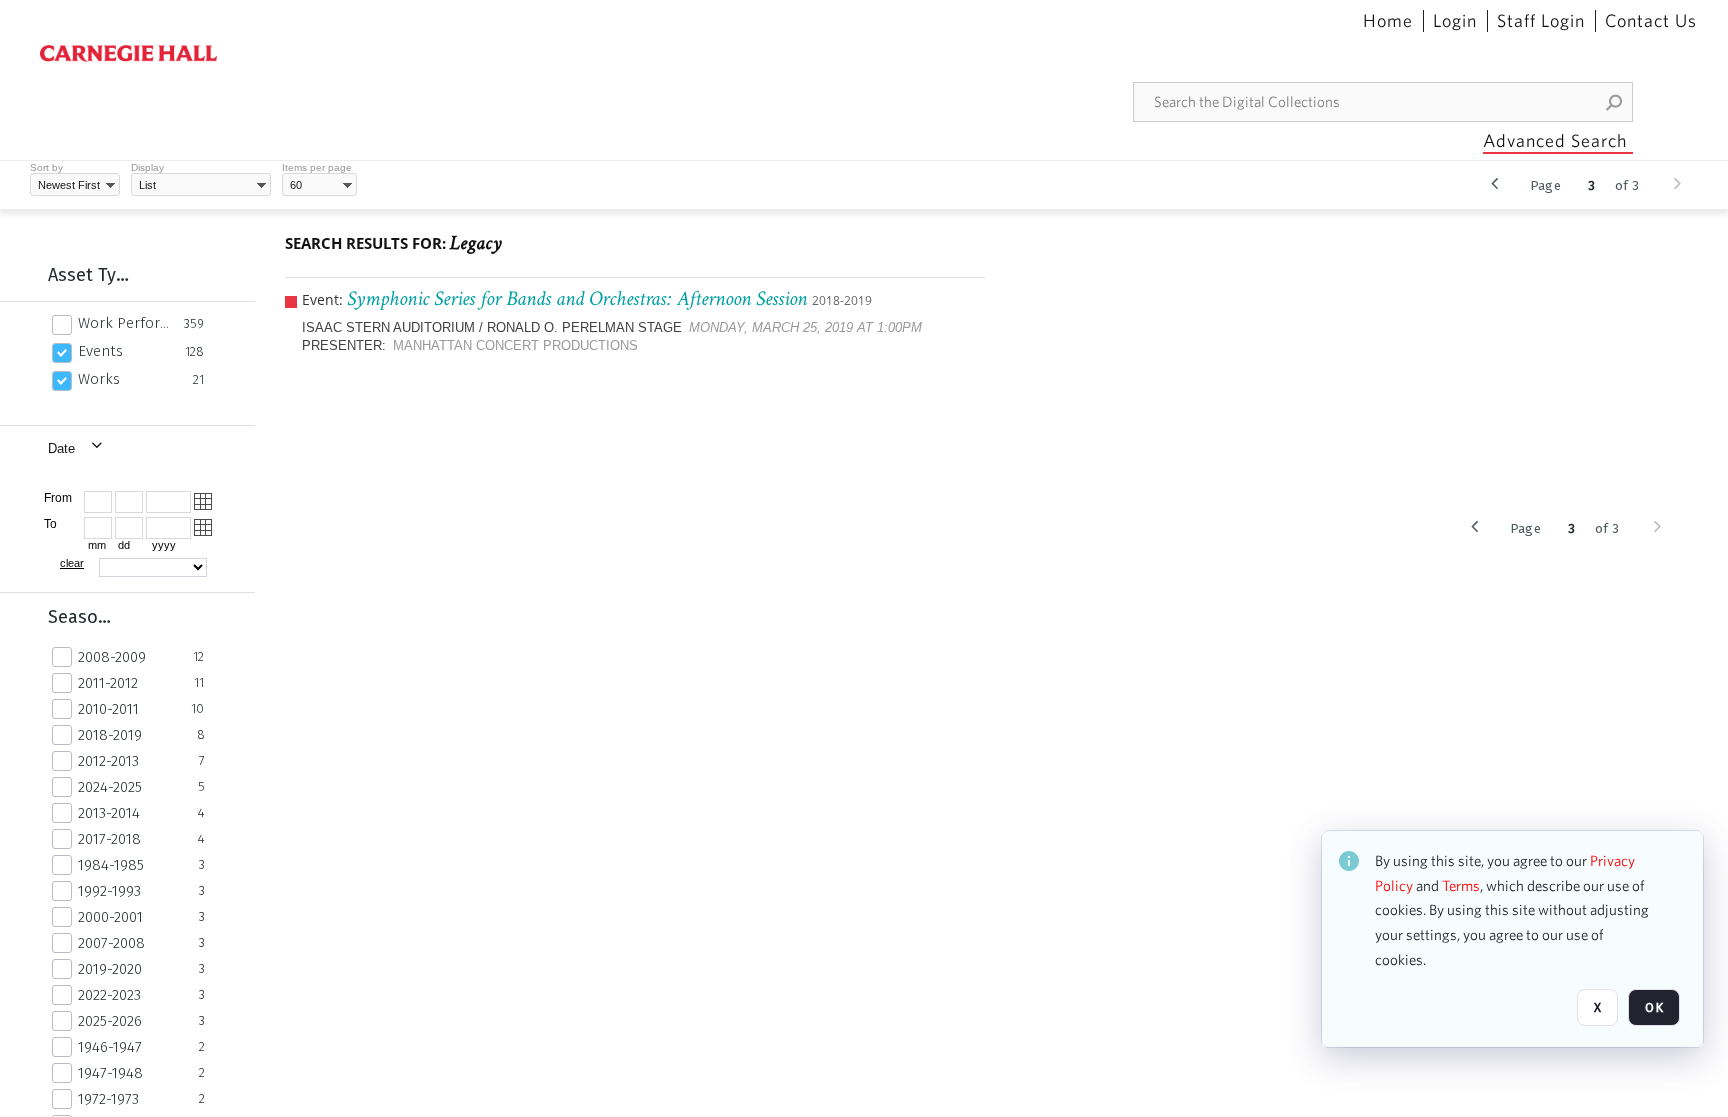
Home (1388, 21)
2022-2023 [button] (109, 995)
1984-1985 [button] (111, 865)
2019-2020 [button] (110, 969)
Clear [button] (72, 563)
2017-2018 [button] (109, 839)
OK (1654, 1007)
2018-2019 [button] (110, 735)
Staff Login (1541, 21)
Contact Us (1651, 21)
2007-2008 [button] (111, 943)
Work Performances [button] (125, 323)
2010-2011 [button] (108, 709)
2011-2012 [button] (108, 683)
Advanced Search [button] (1555, 140)
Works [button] (99, 379)
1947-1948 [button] (110, 1073)
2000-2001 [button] (110, 917)
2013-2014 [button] (109, 813)
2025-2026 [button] (110, 1021)
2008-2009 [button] (112, 657)
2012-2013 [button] (108, 761)
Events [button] (100, 351)
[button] (1615, 102)
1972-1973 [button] (108, 1099)
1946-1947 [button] (110, 1047)
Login (1455, 21)
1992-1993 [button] (109, 891)
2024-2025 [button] (110, 787)
